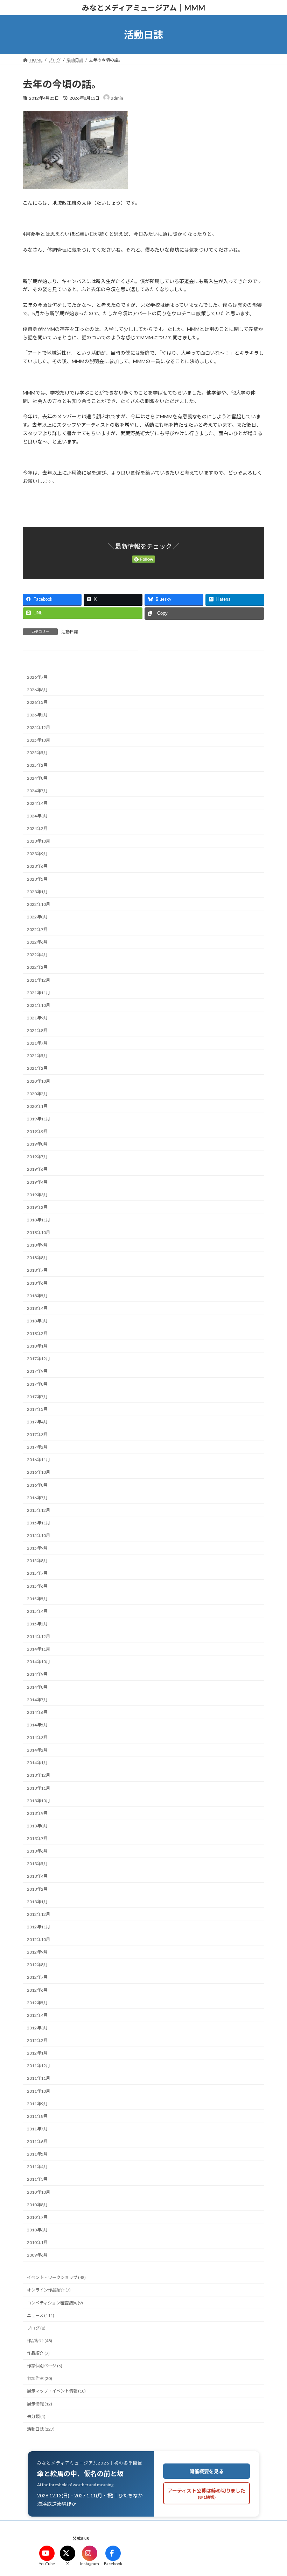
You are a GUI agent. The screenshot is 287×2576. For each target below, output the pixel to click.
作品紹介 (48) (40, 2341)
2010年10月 (38, 2192)
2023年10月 (38, 841)
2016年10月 (38, 1473)
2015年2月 (37, 1624)
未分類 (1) (36, 2416)
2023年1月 (37, 892)
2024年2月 (37, 829)
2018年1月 (37, 1346)
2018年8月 (37, 1258)
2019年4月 (37, 1182)
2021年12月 (38, 980)
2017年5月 (37, 1409)
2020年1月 (37, 1106)
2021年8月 (37, 1031)
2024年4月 (37, 803)
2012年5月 (37, 2003)
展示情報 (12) (40, 2404)
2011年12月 (38, 2066)
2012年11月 (38, 1927)
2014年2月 (37, 1750)
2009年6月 (37, 2255)
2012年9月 (37, 1952)
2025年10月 (38, 740)
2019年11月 (38, 1119)
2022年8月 (37, 917)
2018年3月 (37, 1321)
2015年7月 (37, 1574)
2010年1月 (37, 2243)
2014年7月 (37, 1700)
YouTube (47, 2564)
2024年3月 (37, 816)
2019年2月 (37, 1207)
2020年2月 (37, 1094)
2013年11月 (38, 1788)
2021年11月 (38, 993)
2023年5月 (37, 879)
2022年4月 (37, 955)
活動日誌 (70, 632)
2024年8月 (37, 778)
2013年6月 (37, 1851)
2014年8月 (37, 1687)
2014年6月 (37, 1712)
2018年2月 (37, 1334)
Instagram (90, 2564)
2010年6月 (37, 2230)
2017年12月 (38, 1359)
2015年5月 (37, 1599)
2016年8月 (37, 1485)
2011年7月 (37, 2129)
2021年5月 (37, 1056)
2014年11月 (38, 1649)
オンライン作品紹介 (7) (49, 2290)
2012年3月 (37, 2028)
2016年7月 (37, 1498)
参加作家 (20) (40, 2379)
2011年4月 (37, 2167)
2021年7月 (37, 1043)
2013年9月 (37, 1813)
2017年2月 (37, 1447)
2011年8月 (37, 2116)
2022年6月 (37, 942)
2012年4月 (37, 2015)
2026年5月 (37, 702)
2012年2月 (37, 2041)
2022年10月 (38, 904)
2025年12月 (38, 728)
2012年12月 (38, 1914)
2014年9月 (37, 1675)
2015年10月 (38, 1536)
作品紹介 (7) (38, 2354)
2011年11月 (38, 2079)
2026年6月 (37, 690)
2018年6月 (37, 1283)
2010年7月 (37, 2217)
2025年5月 (37, 753)
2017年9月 (37, 1372)
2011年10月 (38, 2091)
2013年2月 (37, 1889)
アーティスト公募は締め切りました (206, 2494)
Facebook (113, 2564)
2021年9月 (37, 1018)
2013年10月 (38, 1801)
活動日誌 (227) (41, 2429)
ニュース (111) (41, 2315)
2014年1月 (37, 1763)
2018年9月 (37, 1245)
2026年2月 (37, 715)
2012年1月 (37, 2053)
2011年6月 (37, 2142)
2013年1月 (37, 1902)
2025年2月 (37, 766)
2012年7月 (37, 1978)
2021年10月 (38, 1005)
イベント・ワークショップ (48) (56, 2278)
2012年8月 (37, 1965)
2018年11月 (38, 1220)
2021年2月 (37, 1069)
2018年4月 (37, 1308)
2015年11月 (38, 1523)
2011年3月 (37, 2180)
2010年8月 (37, 2205)
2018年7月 (37, 1271)
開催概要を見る (206, 2471)
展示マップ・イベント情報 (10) (56, 2391)
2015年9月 (37, 1548)
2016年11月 (38, 1460)
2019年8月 (37, 1144)
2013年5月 (37, 1864)
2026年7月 (37, 677)
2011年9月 (37, 2104)
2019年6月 (37, 1170)
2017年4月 (37, 1422)
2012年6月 (37, 1990)
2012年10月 (38, 1940)
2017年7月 (37, 1397)
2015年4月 (37, 1611)
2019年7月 (37, 1157)
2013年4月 (37, 1877)
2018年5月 (37, 1296)
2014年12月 (38, 1637)
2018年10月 (38, 1233)
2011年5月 (37, 2154)
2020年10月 (38, 1081)
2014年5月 (37, 1725)
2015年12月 (38, 1510)
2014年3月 (37, 1738)
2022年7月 (37, 930)
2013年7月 (37, 1839)
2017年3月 (37, 1435)
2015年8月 (37, 1561)
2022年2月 (37, 968)
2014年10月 (38, 1662)
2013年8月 (37, 1826)
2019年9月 (37, 1132)
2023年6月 (37, 867)
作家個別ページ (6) (45, 2366)
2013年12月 (38, 1776)
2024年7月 (37, 791)
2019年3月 (37, 1195)
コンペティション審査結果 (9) (55, 2303)
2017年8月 (37, 1384)
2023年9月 (37, 854)
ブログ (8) (36, 2328)
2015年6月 (37, 1586)
